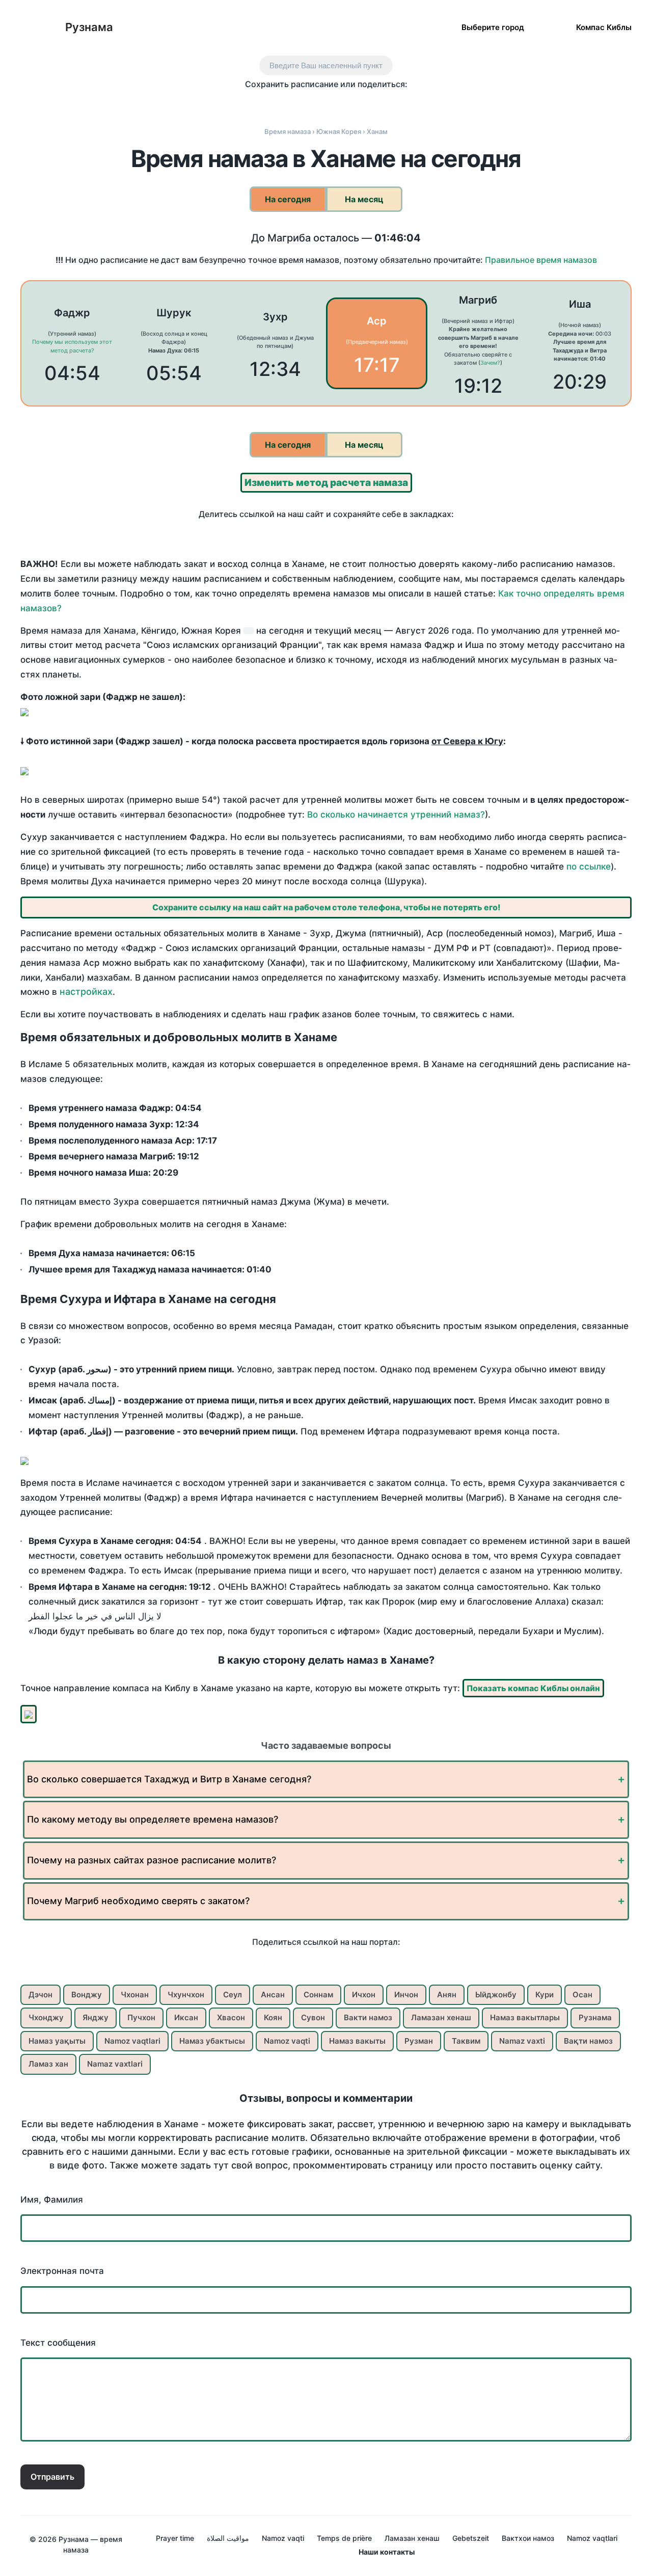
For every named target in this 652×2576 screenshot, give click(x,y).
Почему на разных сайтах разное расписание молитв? (152, 1860)
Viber (337, 103)
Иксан (186, 2017)
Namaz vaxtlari (115, 2064)
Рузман (419, 2041)
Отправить (52, 2477)
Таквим (466, 2041)
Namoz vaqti (287, 2041)
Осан (582, 1995)
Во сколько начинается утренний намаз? (396, 815)
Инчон (406, 1995)
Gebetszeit (471, 2538)
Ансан (273, 1995)
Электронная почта (62, 2271)
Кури (545, 1995)
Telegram (358, 103)
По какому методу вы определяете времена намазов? (153, 1819)
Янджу (96, 2017)
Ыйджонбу (496, 1995)
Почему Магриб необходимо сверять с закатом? (138, 1901)
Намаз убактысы (212, 2041)
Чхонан (135, 1995)
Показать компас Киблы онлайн (533, 1688)
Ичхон (364, 1995)
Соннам (318, 1995)
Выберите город (493, 27)
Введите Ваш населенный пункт (326, 65)
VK (251, 103)
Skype (316, 103)
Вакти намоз (368, 2017)
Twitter (294, 103)
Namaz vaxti (522, 2041)
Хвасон (231, 2017)
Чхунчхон (186, 1995)
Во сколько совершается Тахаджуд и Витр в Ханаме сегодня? (169, 1779)
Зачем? (490, 363)
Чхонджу (46, 2017)
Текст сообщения (58, 2343)
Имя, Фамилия (52, 2200)
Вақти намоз (588, 2041)
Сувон (313, 2017)
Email (401, 103)
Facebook (273, 103)
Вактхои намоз (528, 2538)
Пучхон (141, 2017)
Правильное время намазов (541, 260)
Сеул (233, 1995)
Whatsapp (380, 103)
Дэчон (40, 1995)
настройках (86, 992)
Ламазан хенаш (441, 2017)
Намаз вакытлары (525, 2017)
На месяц (364, 199)
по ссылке (589, 866)
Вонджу (87, 1995)
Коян (273, 2017)
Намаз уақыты (57, 2041)
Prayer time (175, 2538)
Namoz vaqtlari (132, 2041)
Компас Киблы (604, 27)
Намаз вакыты (357, 2041)
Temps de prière (344, 2538)
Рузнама (89, 27)
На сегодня (288, 199)
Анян (447, 1995)
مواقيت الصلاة (228, 2538)
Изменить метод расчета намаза (326, 483)
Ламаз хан (48, 2064)
